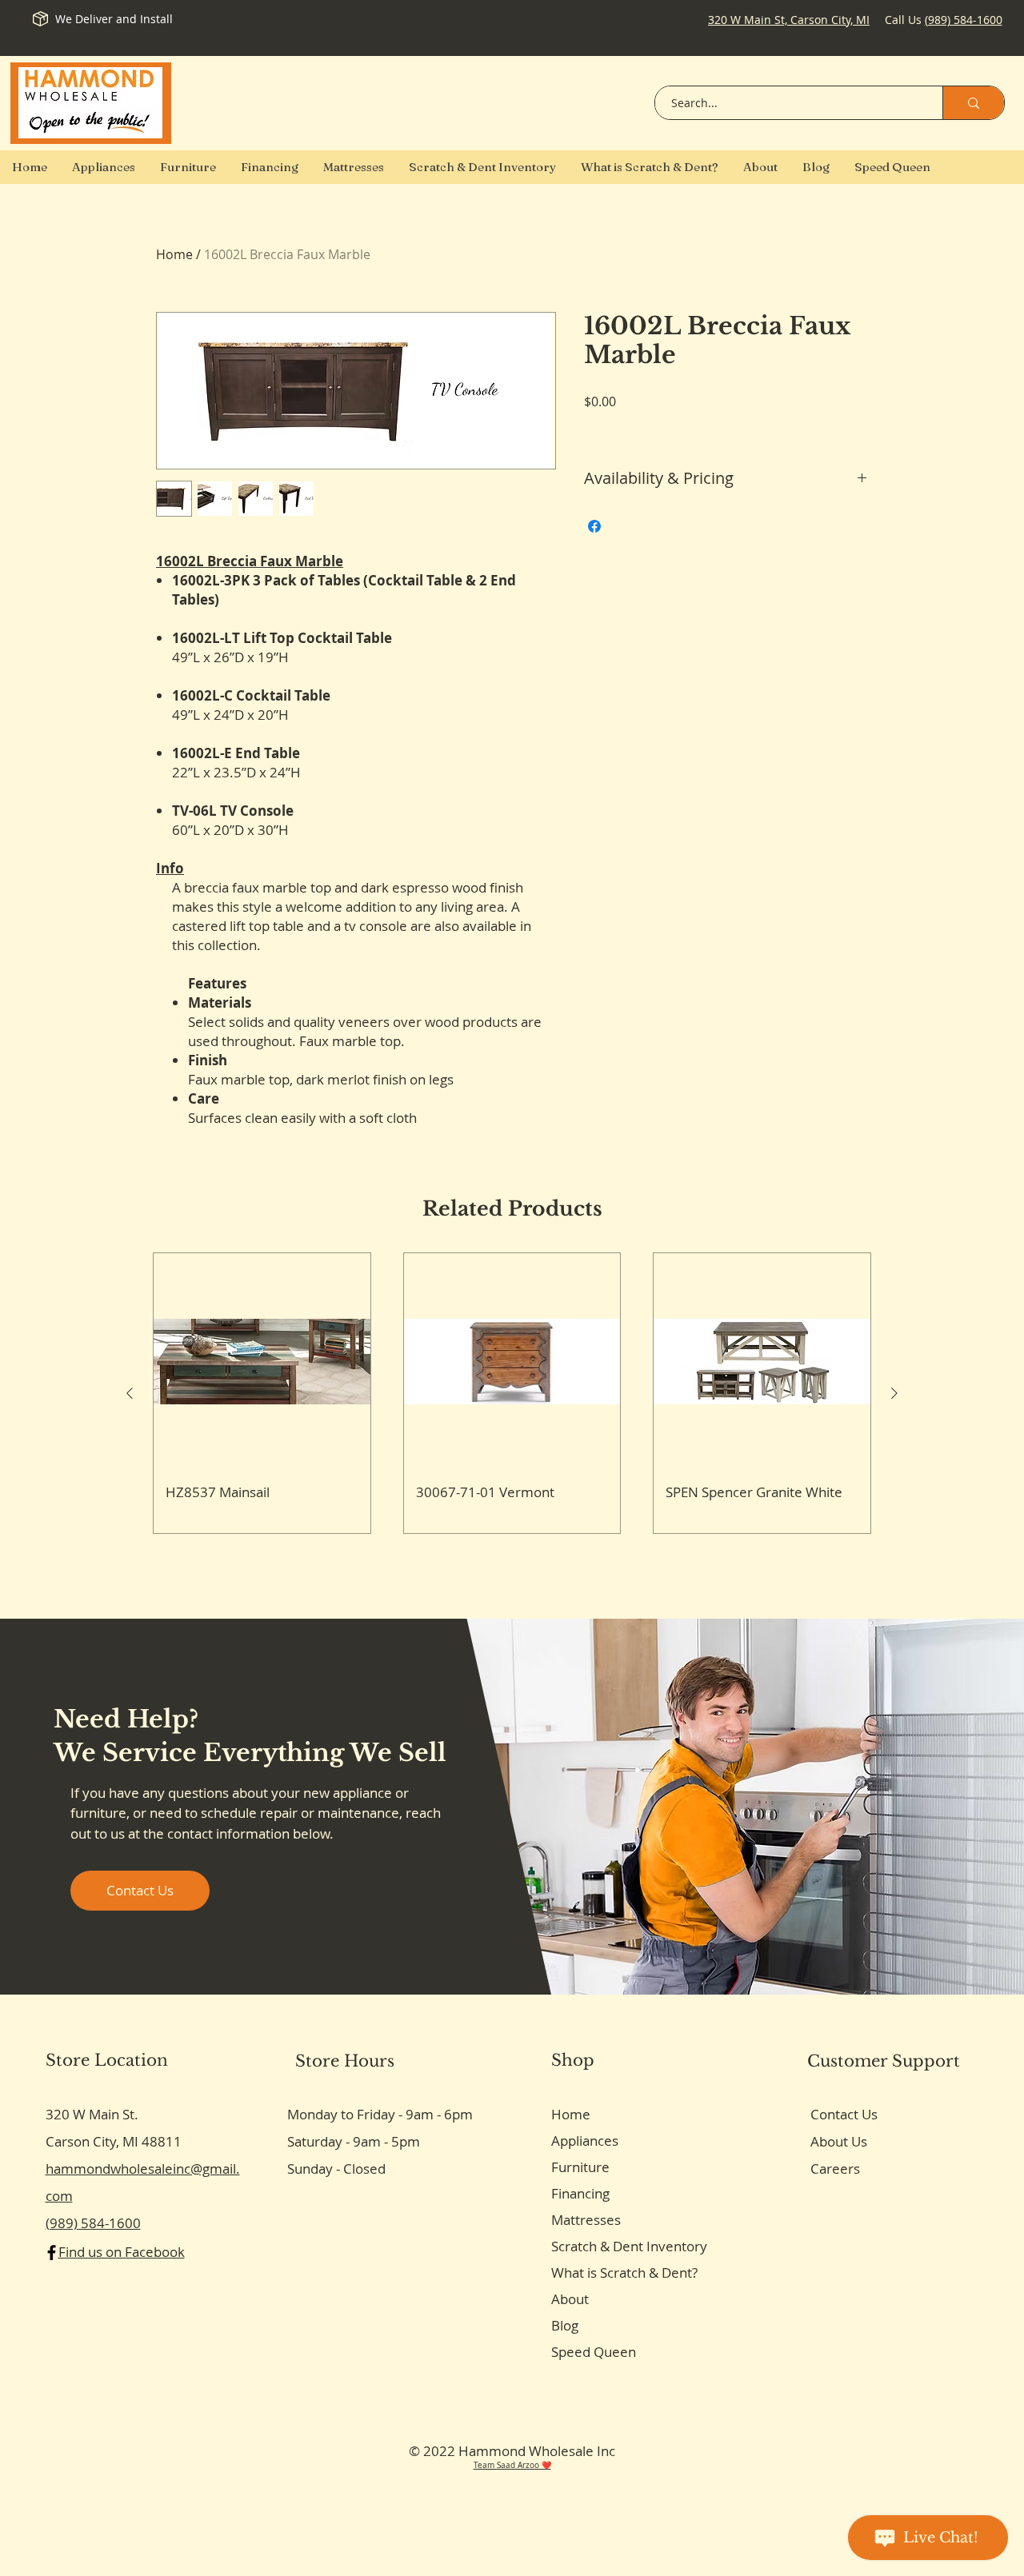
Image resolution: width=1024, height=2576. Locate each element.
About (570, 2299)
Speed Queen (594, 2352)
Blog (565, 2325)
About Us (839, 2141)
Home (174, 254)
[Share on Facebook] (594, 526)
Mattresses (586, 2220)
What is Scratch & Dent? (624, 2272)
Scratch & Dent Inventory (629, 2246)
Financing (580, 2193)
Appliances (585, 2141)
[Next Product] (894, 1393)
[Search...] (973, 103)
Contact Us (844, 2114)
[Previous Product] (130, 1393)
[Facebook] (52, 2253)
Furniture (580, 2167)
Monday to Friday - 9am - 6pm (380, 2114)
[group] (512, 1393)
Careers (835, 2169)
